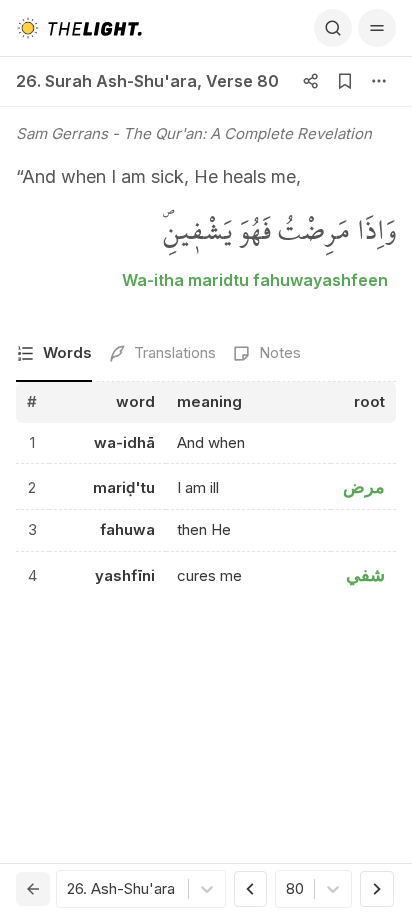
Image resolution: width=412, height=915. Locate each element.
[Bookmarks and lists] (345, 81)
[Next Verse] (377, 889)
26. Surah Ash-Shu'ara (106, 81)
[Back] (33, 889)
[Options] (379, 81)
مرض (364, 486)
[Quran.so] (79, 28)
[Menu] (377, 28)
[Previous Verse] (251, 889)
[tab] (54, 354)
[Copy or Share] (311, 81)
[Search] (333, 28)
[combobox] (69, 889)
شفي (365, 574)
